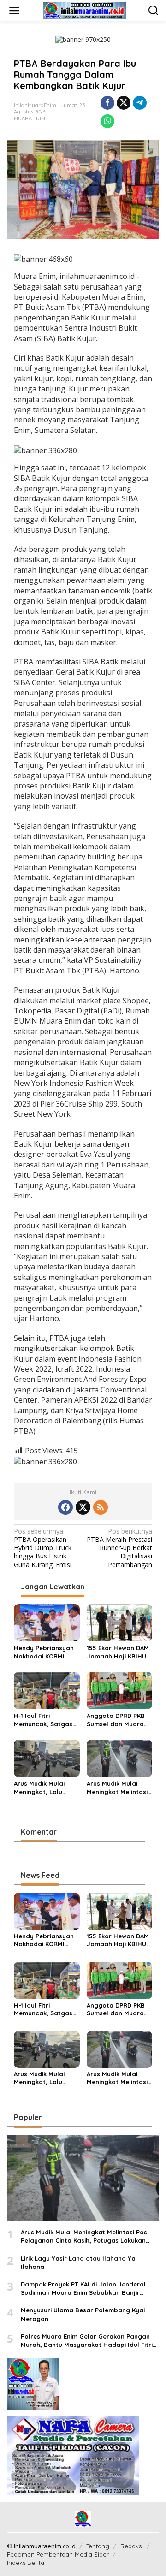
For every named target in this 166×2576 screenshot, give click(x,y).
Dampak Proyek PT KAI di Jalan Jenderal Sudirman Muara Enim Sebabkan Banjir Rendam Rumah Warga (83, 2289)
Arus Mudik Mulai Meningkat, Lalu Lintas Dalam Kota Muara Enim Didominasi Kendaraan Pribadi (43, 1788)
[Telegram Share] (140, 103)
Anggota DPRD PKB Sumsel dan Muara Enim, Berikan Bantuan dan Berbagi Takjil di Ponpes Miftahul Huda (116, 1720)
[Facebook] (65, 1507)
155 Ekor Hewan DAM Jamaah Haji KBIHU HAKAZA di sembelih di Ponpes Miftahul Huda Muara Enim (118, 1652)
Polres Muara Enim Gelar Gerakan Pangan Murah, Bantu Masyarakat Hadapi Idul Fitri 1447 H (87, 2341)
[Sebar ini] (107, 103)
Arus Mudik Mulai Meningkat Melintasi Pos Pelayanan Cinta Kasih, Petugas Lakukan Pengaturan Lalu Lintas (119, 1788)
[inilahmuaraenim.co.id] (85, 10)
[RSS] (101, 1507)
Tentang (98, 2546)
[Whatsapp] (107, 121)
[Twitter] (83, 1507)
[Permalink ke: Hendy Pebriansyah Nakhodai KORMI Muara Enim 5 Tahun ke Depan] (47, 1622)
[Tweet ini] (124, 103)
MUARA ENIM (30, 118)
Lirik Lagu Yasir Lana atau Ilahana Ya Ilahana (78, 2262)
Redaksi (132, 2546)
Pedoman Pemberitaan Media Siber (58, 2554)
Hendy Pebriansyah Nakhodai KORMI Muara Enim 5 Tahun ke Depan (44, 1652)
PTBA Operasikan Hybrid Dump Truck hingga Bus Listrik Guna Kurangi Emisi (43, 1548)
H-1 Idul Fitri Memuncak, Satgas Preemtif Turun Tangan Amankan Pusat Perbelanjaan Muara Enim (44, 1720)
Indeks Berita (26, 2563)
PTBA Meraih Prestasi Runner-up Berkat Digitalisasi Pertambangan (119, 1548)
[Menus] (14, 11)
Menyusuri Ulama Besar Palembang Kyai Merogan (83, 2314)
